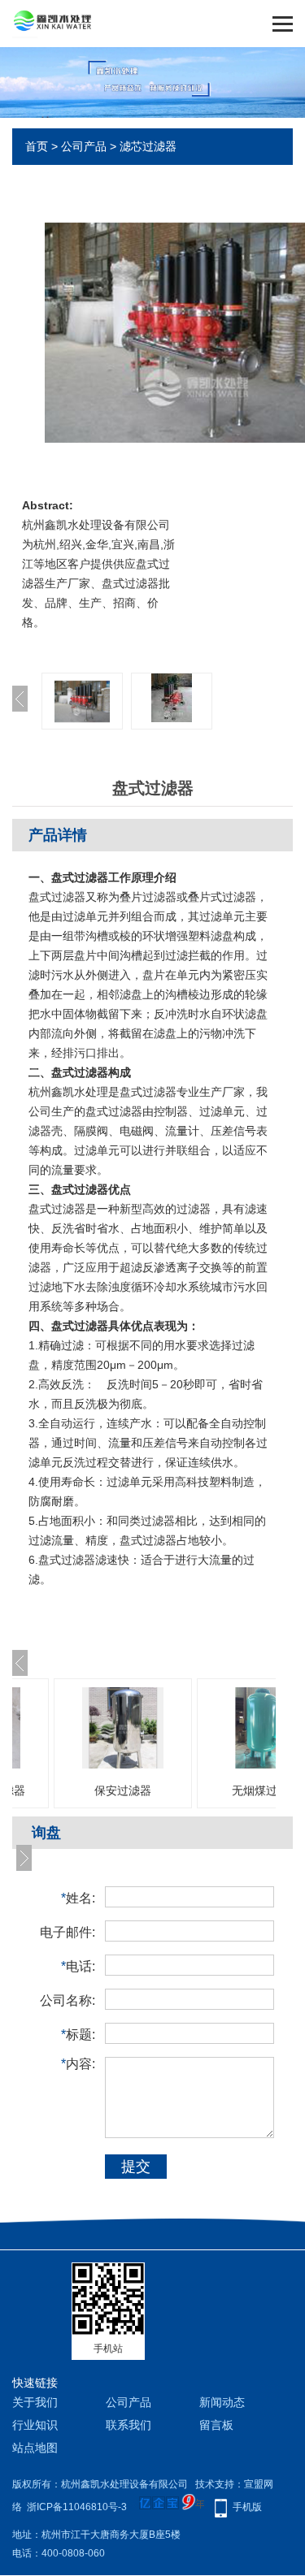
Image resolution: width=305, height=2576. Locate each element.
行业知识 (35, 2425)
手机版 (247, 2507)
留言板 (216, 2425)
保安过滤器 (123, 1790)
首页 (37, 146)
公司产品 (84, 146)
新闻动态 (222, 2402)
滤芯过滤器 (148, 146)
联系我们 (129, 2425)
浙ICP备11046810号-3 (77, 2507)
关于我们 (35, 2402)
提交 (136, 2167)
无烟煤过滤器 (266, 1790)
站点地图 (35, 2448)
